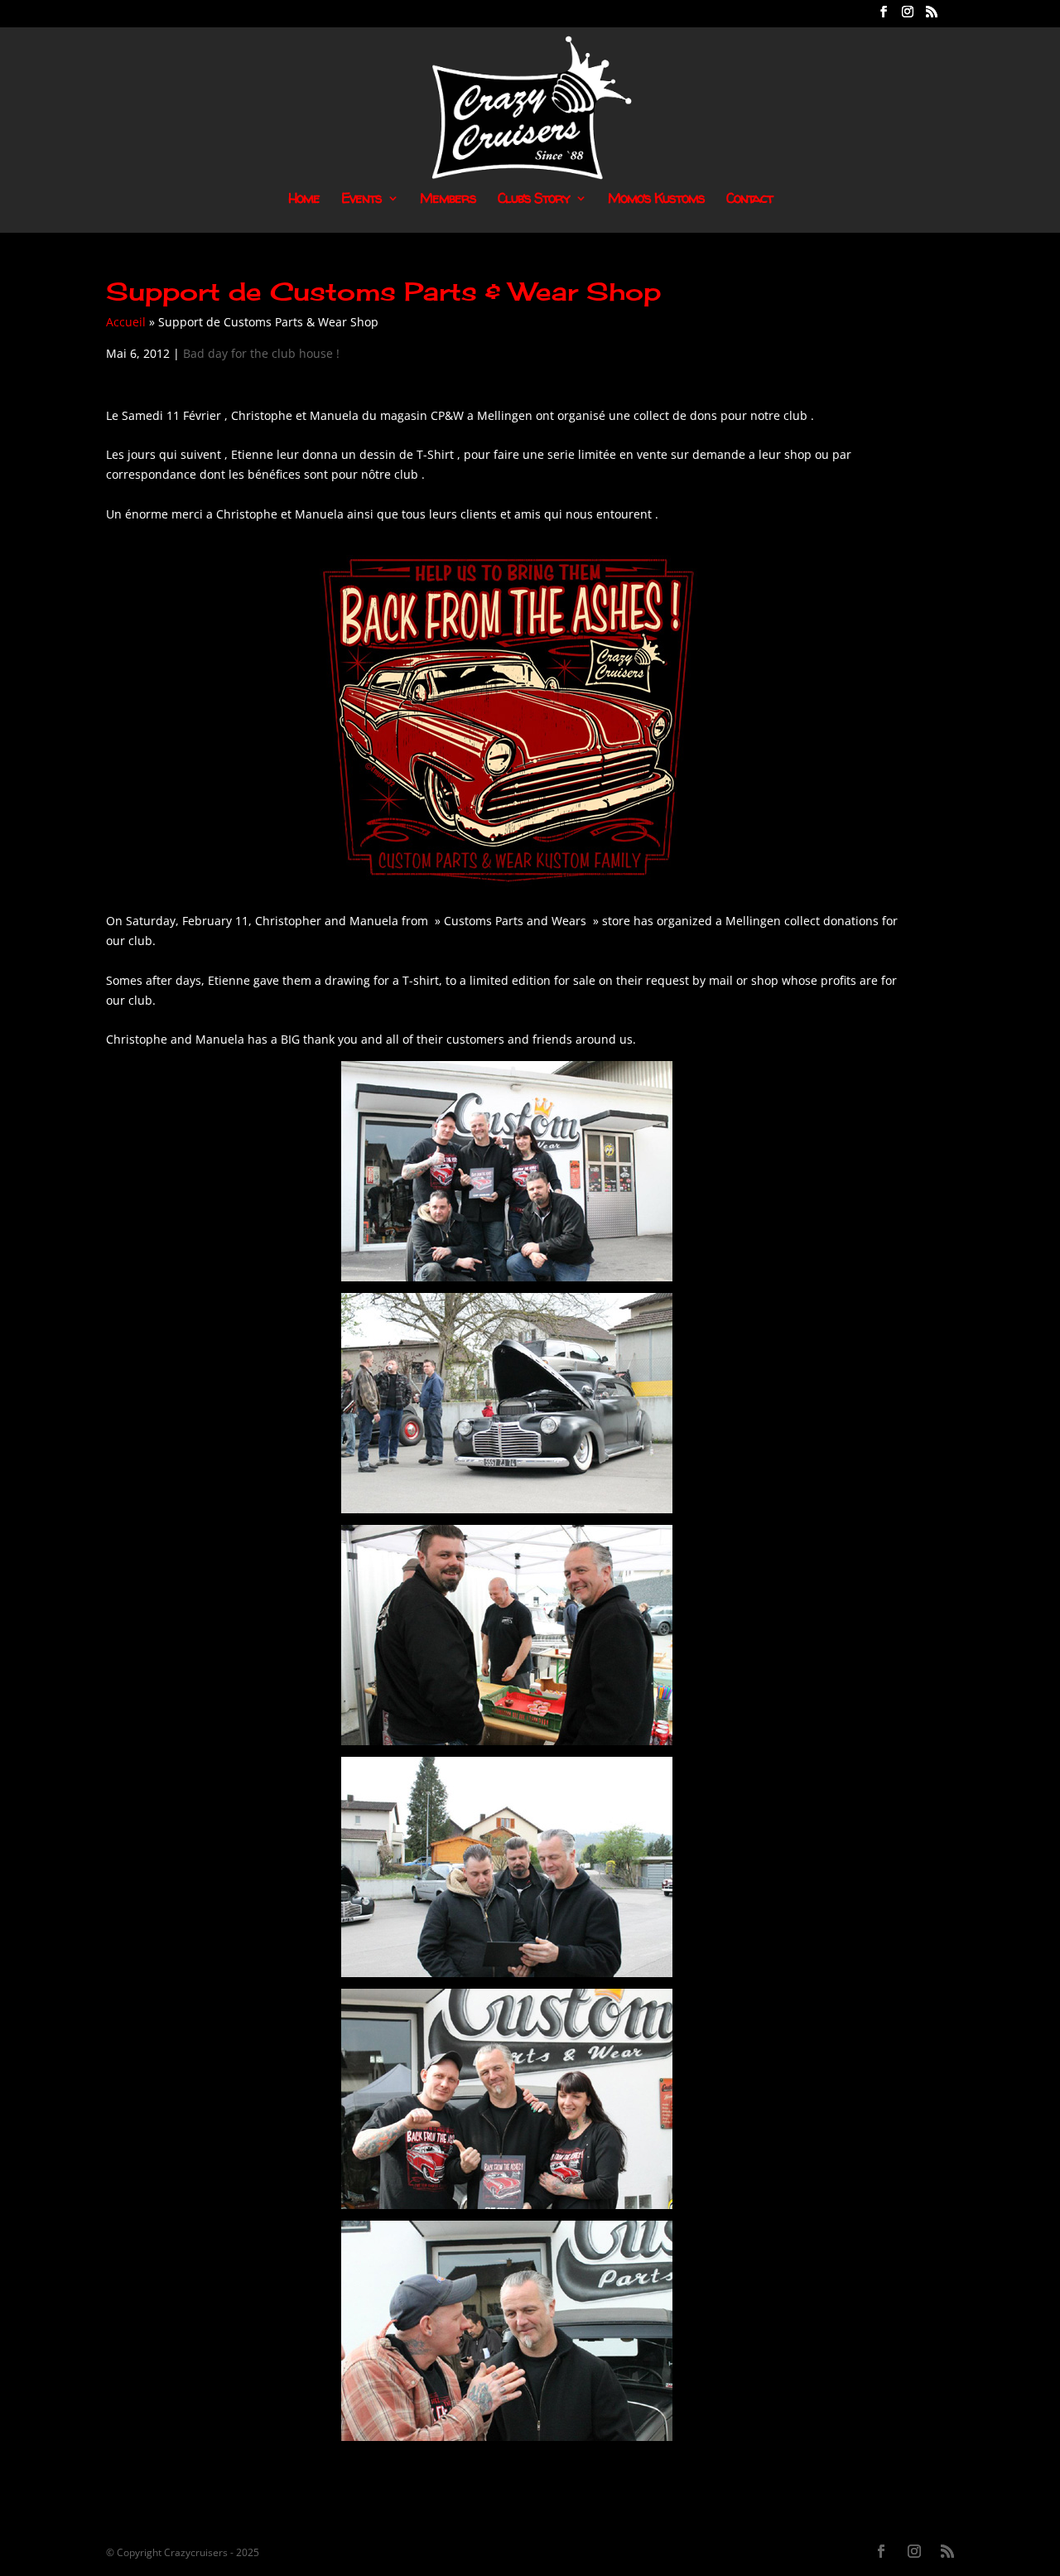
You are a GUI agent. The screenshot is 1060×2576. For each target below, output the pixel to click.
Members (448, 200)
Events (361, 200)
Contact (749, 200)
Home (304, 200)
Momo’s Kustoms (656, 200)
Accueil (126, 322)
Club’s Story (534, 200)
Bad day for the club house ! (261, 353)
